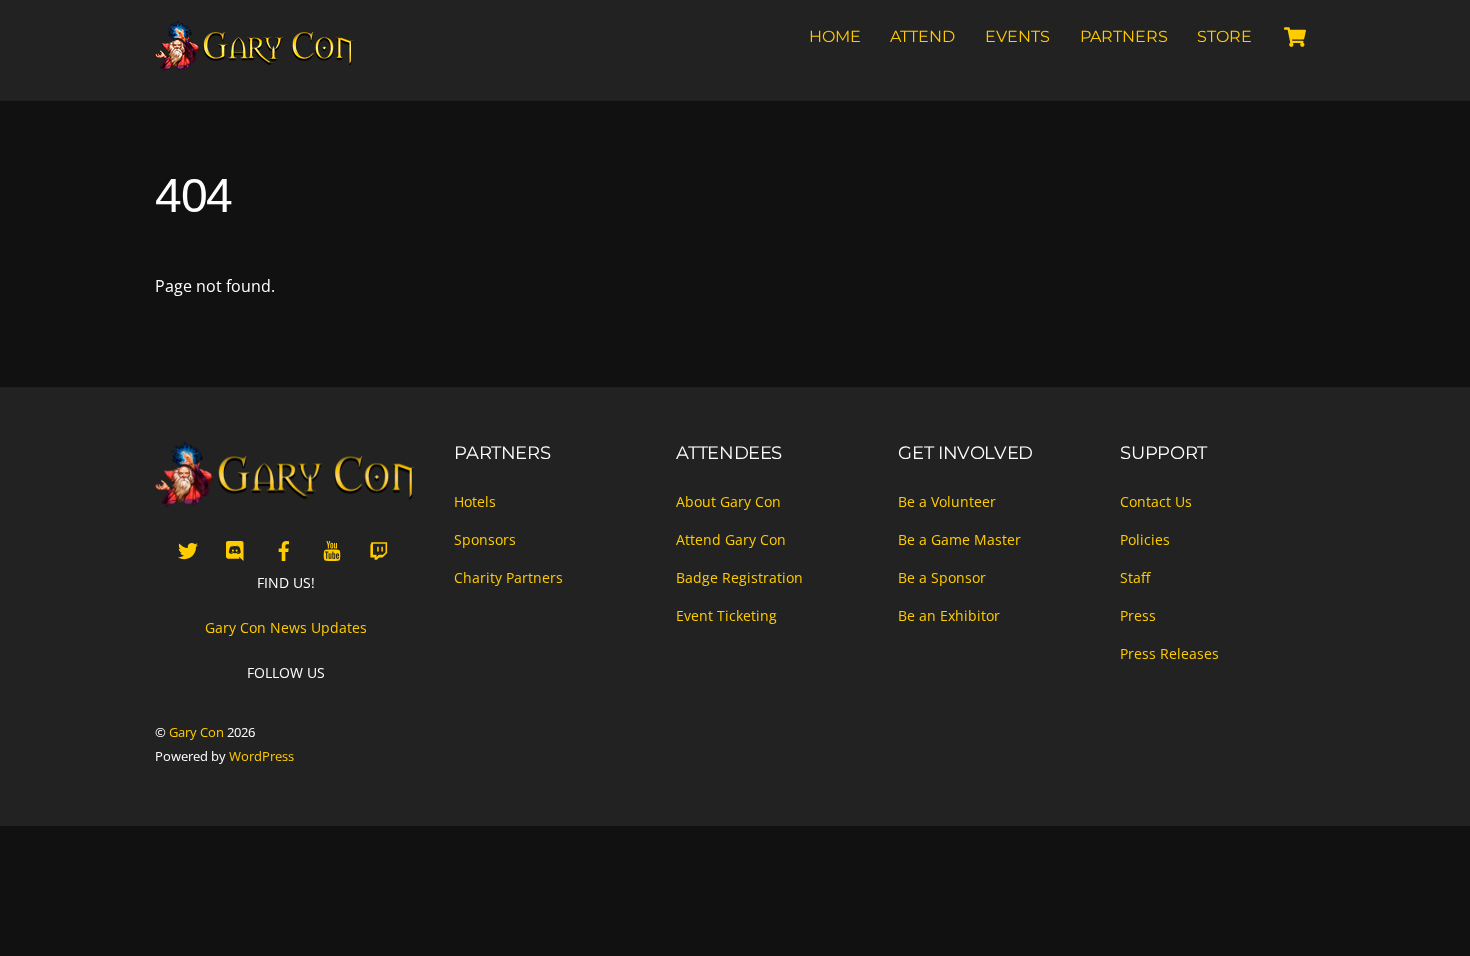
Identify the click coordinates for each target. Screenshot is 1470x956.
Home (835, 36)
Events (1017, 36)
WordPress (261, 756)
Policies (1145, 539)
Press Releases (1169, 653)
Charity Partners (508, 577)
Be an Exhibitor (949, 615)
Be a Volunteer (947, 501)
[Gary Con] (255, 62)
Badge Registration (739, 577)
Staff (1135, 577)
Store (1224, 36)
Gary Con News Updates (286, 627)
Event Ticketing (726, 615)
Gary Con (196, 732)
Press (1138, 615)
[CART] (1295, 37)
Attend (922, 36)
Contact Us (1156, 501)
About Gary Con (728, 501)
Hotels (475, 501)
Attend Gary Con (731, 539)
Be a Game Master (959, 539)
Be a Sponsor (942, 577)
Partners (1124, 36)
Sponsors (485, 539)
